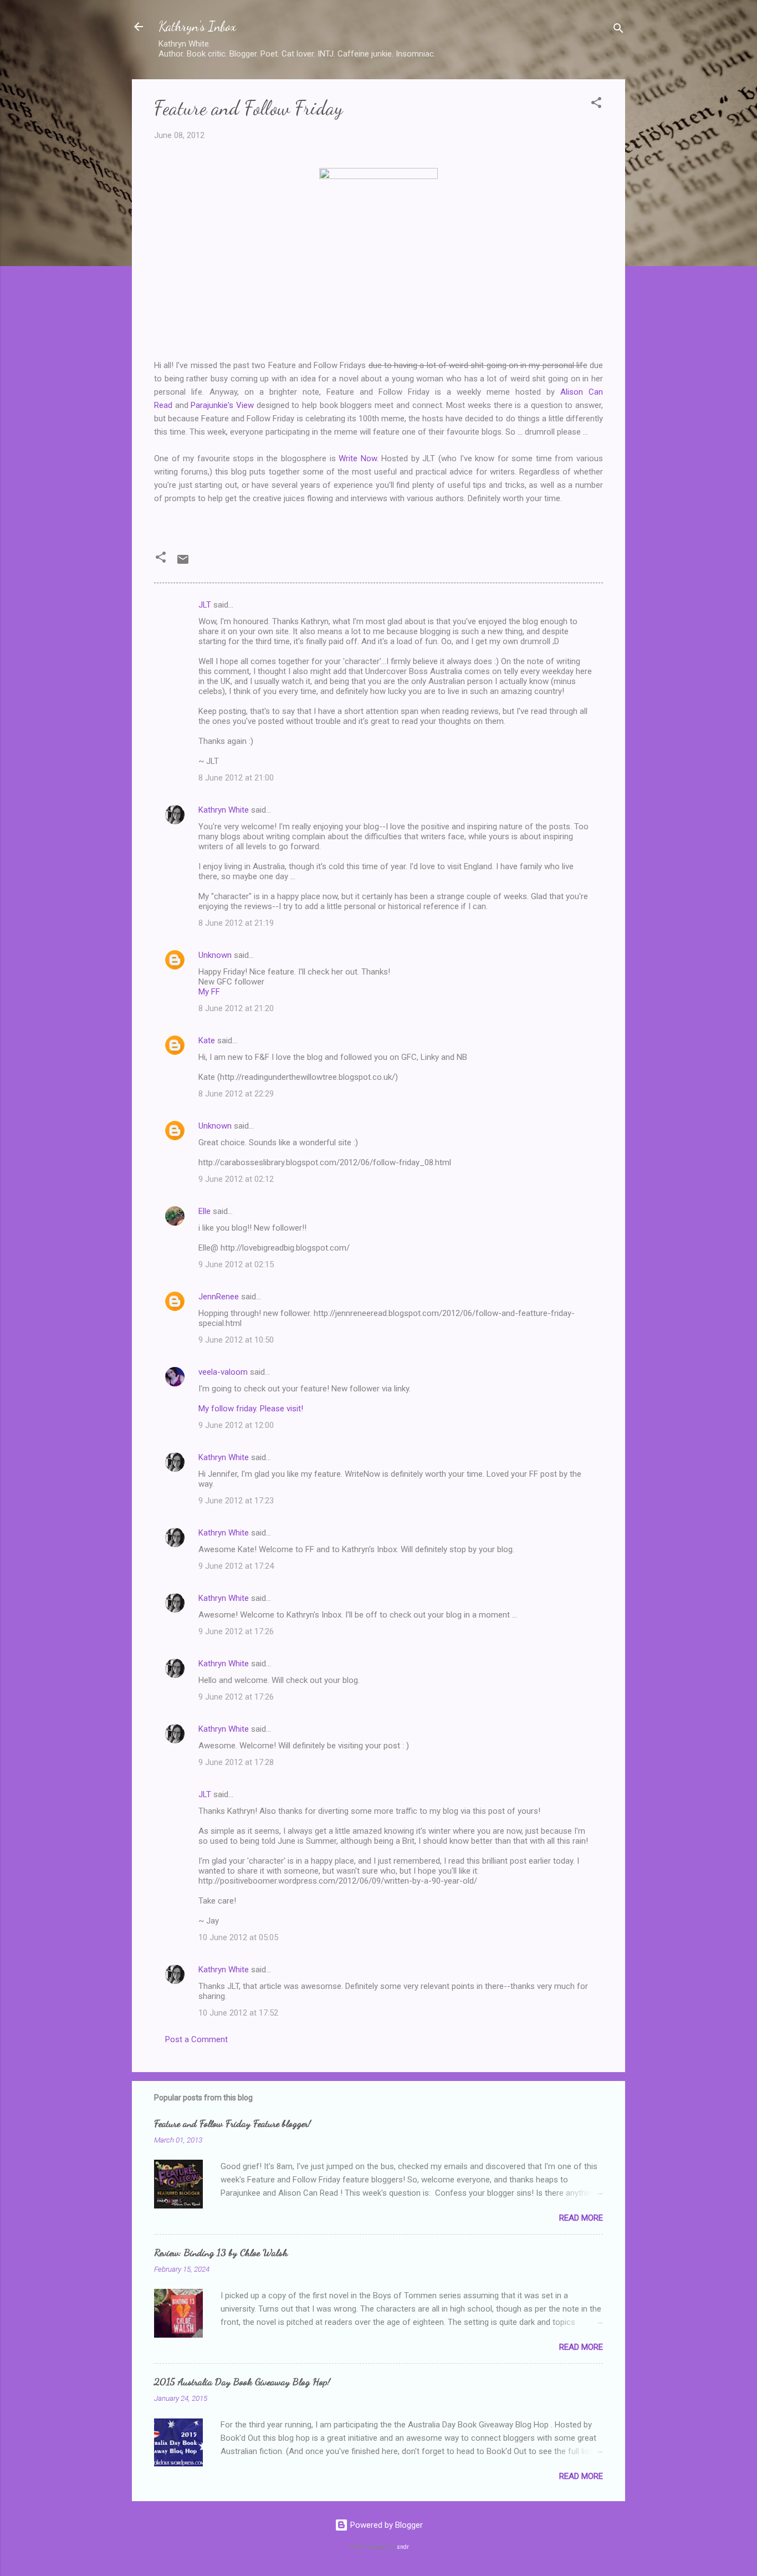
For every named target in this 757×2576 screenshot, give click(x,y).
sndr (403, 2547)
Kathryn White (224, 810)
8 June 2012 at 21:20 (236, 1008)
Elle (204, 1211)
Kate (207, 1040)
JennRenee (219, 1297)
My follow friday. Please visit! (251, 1409)
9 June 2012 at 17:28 (236, 1762)
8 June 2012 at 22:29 (236, 1094)
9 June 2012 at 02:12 (236, 1179)
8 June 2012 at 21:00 (236, 778)
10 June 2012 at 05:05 (238, 1937)
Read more (581, 2218)
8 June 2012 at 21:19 (236, 923)
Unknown (215, 955)
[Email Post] (183, 563)
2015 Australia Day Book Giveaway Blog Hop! (242, 2381)
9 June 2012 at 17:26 (236, 1631)
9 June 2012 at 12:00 (236, 1425)
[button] (596, 104)
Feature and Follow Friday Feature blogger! (232, 2123)
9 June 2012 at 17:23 (236, 1501)
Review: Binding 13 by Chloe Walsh (221, 2252)
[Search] (618, 30)
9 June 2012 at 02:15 (236, 1264)
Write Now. (359, 458)
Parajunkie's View (222, 405)
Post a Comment (196, 2039)
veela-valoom (223, 1372)
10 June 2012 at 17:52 (238, 2013)
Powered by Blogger (385, 2525)
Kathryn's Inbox (197, 26)
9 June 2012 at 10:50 (236, 1340)
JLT (205, 605)
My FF (209, 992)
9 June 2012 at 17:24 (236, 1566)
